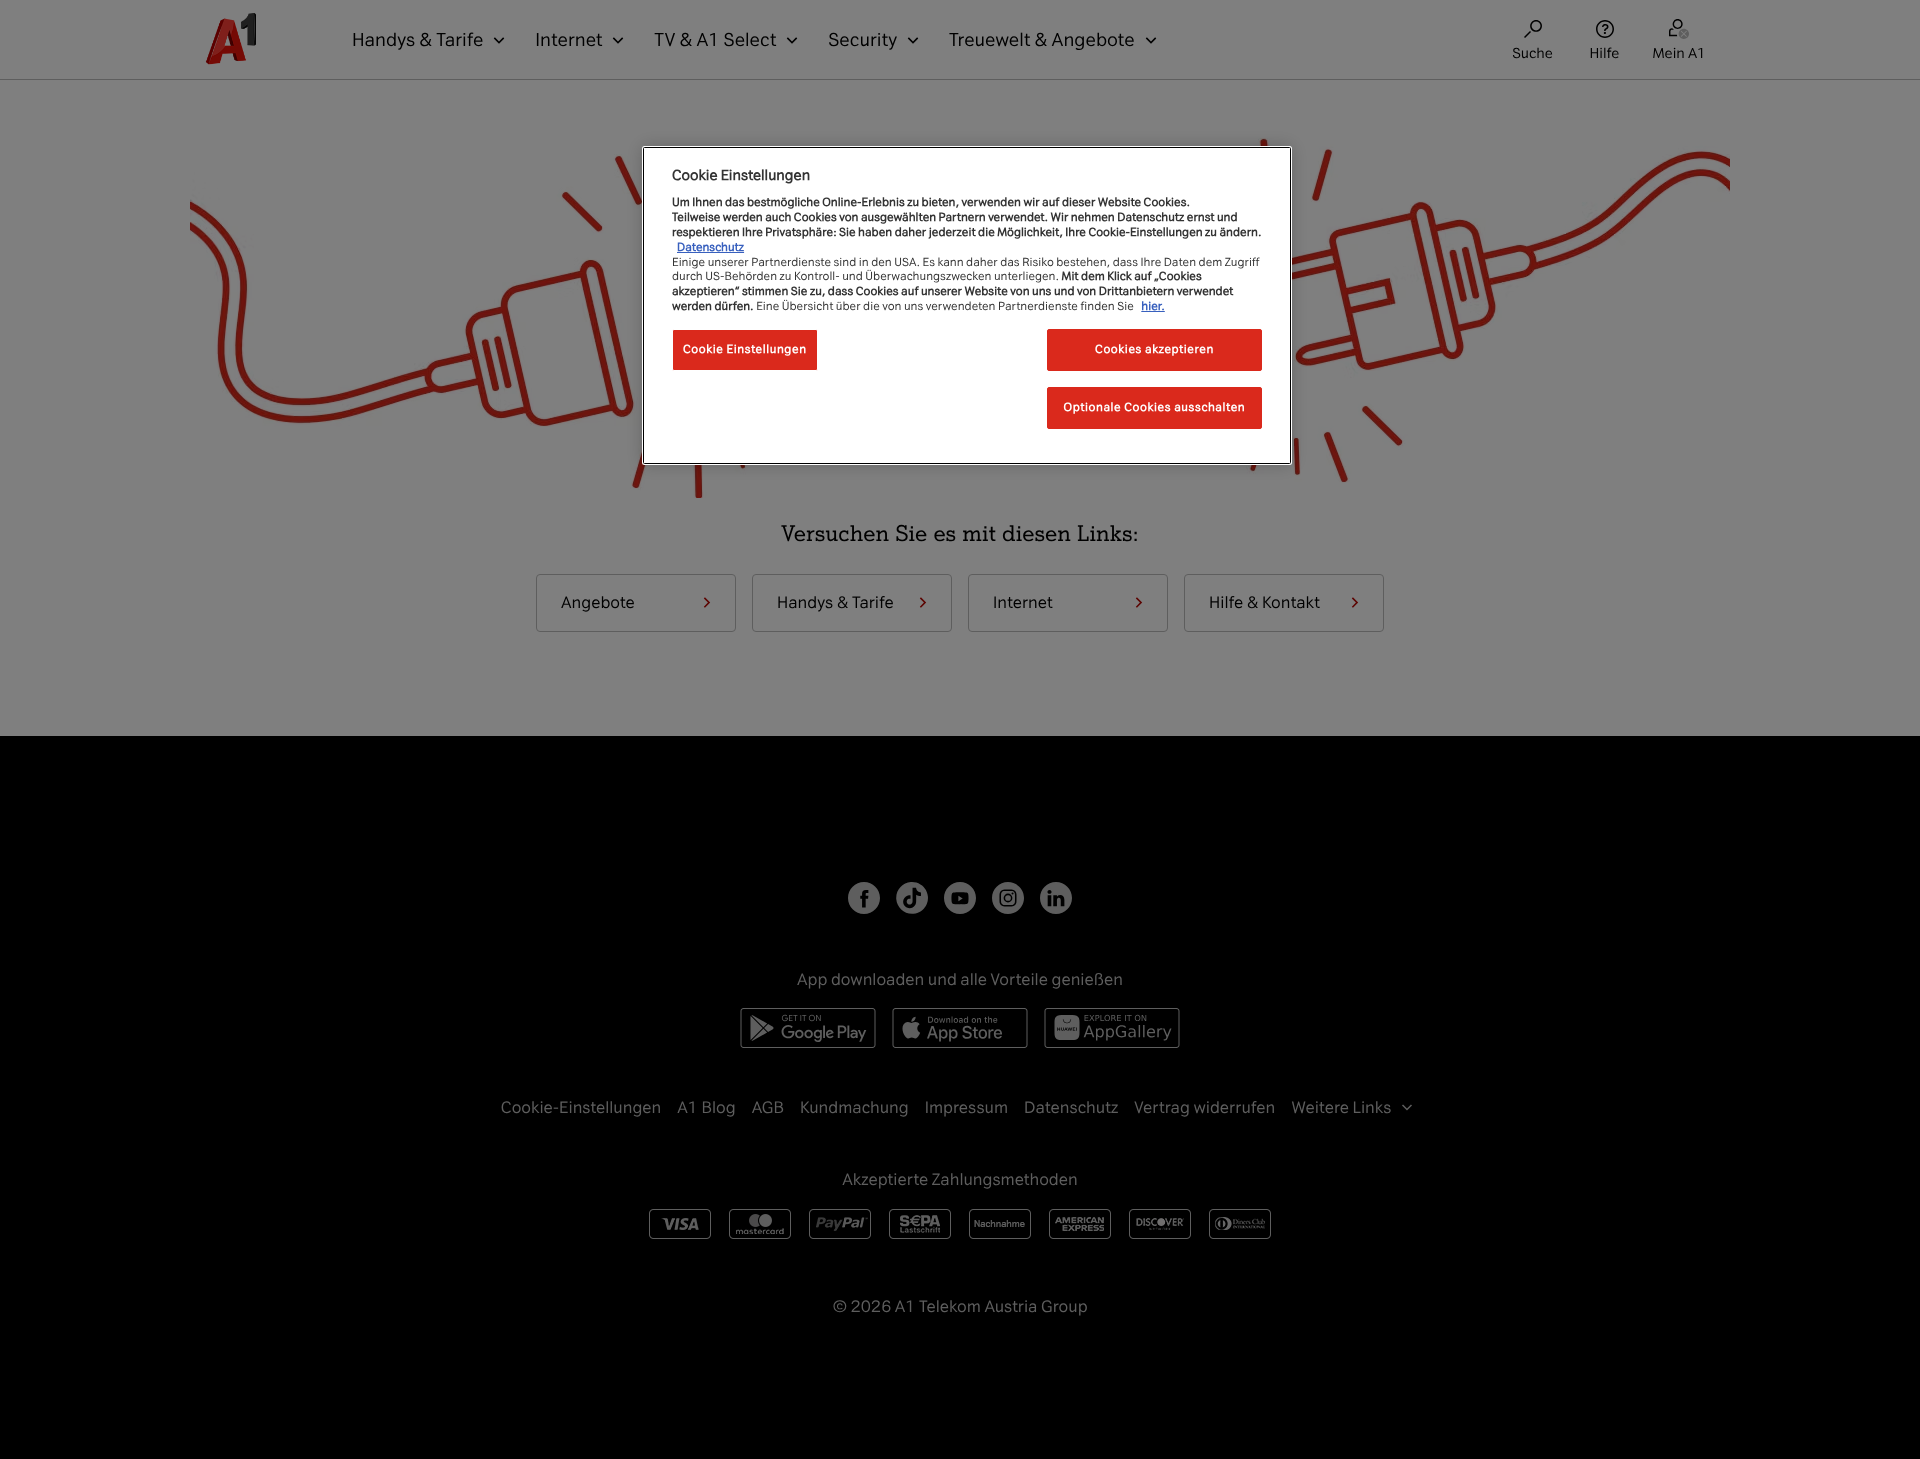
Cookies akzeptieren (1154, 349)
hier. (1153, 306)
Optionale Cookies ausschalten (1155, 407)
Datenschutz (710, 247)
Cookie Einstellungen (745, 349)
